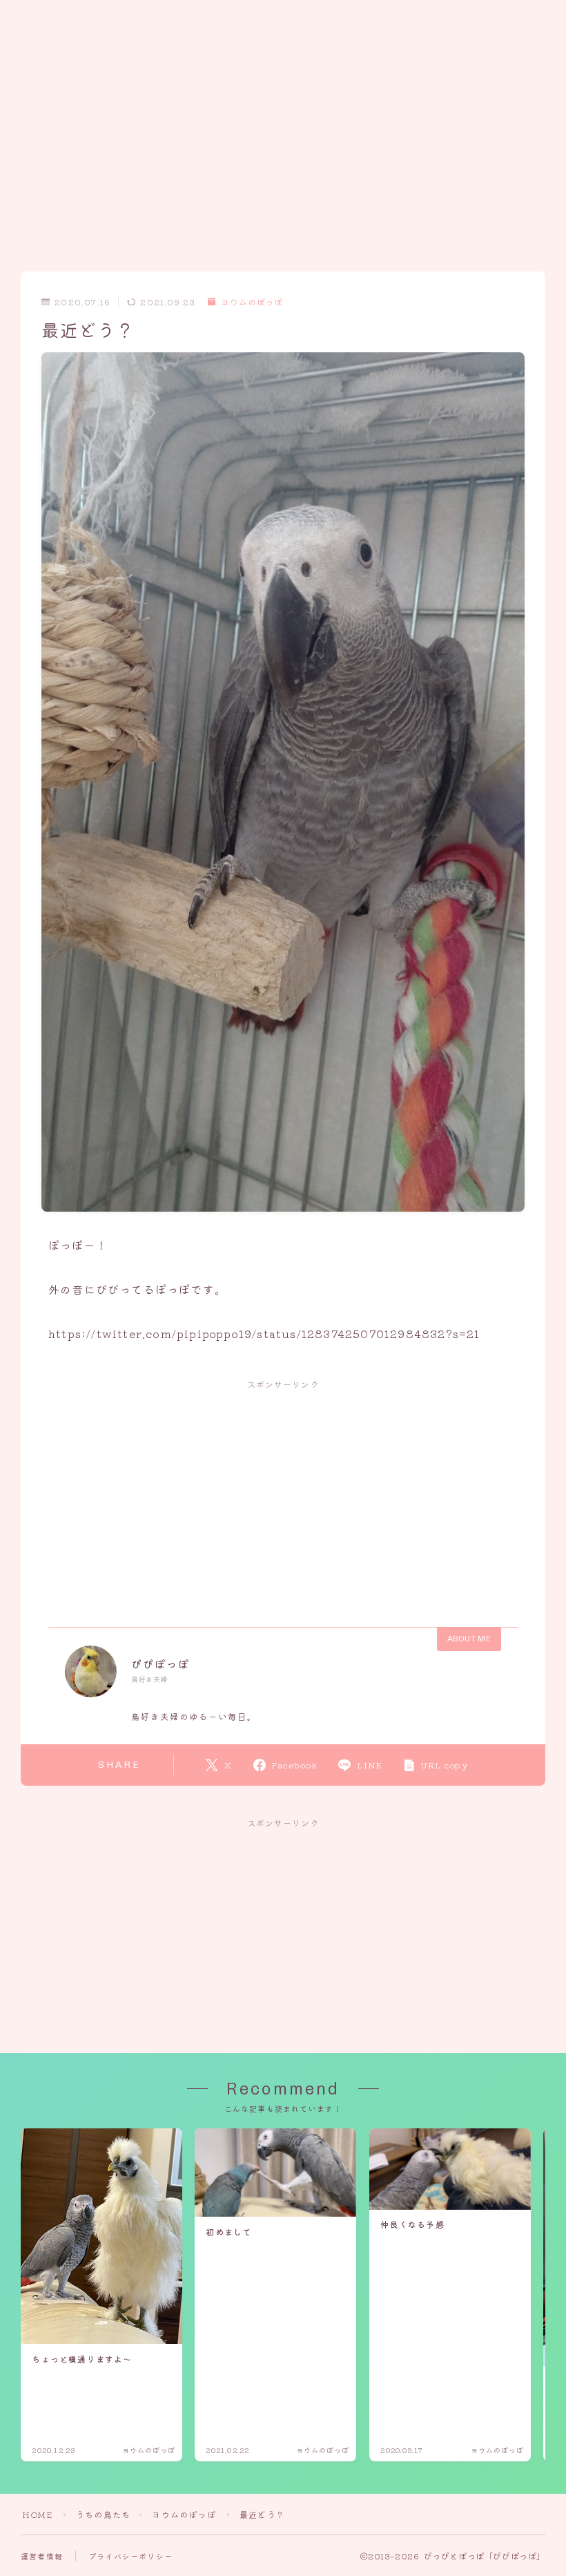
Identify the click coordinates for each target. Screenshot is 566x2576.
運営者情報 (42, 2556)
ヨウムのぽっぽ (252, 302)
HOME (37, 2514)
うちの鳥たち (103, 2514)
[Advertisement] (283, 97)
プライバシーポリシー (130, 2556)
